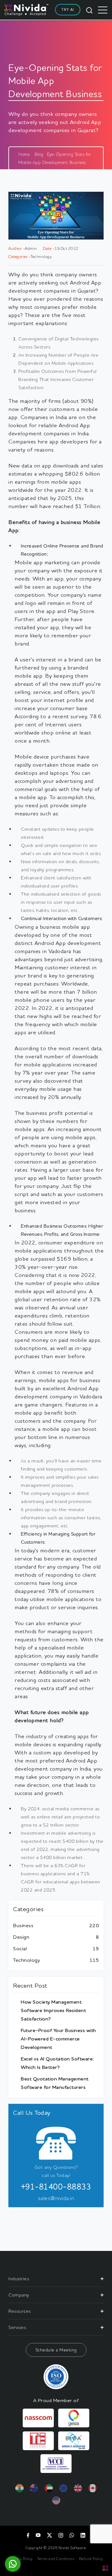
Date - (49, 248)
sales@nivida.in (56, 2198)
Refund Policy (91, 2559)
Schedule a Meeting (56, 2350)
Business (23, 1925)
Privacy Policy (21, 2559)
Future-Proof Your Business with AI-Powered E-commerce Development (58, 2039)
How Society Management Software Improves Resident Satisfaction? (53, 2010)
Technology (26, 1960)
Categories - (19, 256)
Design (21, 1937)
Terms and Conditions (56, 2559)
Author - (17, 248)
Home (24, 154)
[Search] (89, 10)
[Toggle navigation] (103, 10)
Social (20, 1948)
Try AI (68, 10)
